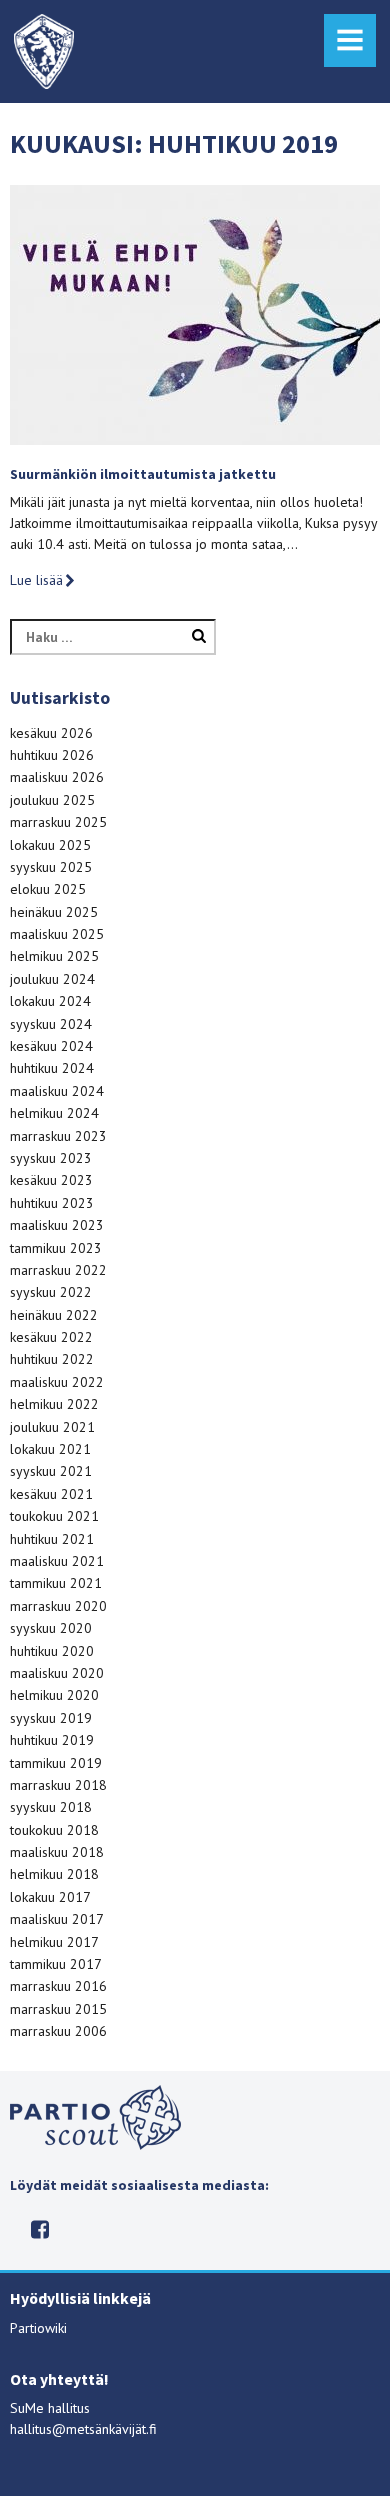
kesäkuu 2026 (51, 733)
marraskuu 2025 (58, 822)
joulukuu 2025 (52, 800)
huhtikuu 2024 (52, 1068)
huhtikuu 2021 (52, 1539)
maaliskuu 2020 (57, 1673)
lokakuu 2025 (50, 845)
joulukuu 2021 (52, 1427)
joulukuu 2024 (52, 979)
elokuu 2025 (48, 889)
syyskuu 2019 (51, 1718)
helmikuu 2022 (54, 1404)
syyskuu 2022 (51, 1292)
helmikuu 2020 (54, 1695)
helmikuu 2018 (54, 1874)
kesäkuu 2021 (51, 1494)
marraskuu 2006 (58, 2031)
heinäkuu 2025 (54, 912)
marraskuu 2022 (58, 1270)
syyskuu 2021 (51, 1471)
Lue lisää (36, 580)
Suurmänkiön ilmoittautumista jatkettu (143, 474)
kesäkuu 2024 (51, 1046)
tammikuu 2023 (56, 1248)
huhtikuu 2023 (52, 1203)
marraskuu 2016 (58, 1986)
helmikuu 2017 (54, 1942)
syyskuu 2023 (51, 1158)
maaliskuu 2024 (57, 1091)
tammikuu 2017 (56, 1964)
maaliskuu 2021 (57, 1561)
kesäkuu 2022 (51, 1337)
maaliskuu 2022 (57, 1382)
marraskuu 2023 (58, 1136)
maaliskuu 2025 (57, 934)
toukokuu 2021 (54, 1516)
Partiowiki (38, 2328)
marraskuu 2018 (58, 1785)
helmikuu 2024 (54, 1113)
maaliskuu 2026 (57, 777)
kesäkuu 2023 (51, 1180)
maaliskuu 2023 (57, 1225)
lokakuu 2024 (50, 1001)
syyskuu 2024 (51, 1024)
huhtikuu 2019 (52, 1740)
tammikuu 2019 (56, 1763)
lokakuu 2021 (50, 1449)
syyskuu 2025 (51, 867)
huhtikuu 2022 (52, 1359)
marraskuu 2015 (58, 2009)
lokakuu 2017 (50, 1897)
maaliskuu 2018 (57, 1852)
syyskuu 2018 (51, 1807)
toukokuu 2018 (54, 1830)
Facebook (40, 2229)
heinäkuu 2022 (54, 1315)
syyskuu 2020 (51, 1628)
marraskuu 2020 (58, 1606)
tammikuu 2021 (56, 1583)
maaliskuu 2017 (57, 1919)
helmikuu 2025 (54, 956)
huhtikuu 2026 (52, 755)
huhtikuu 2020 (52, 1651)
